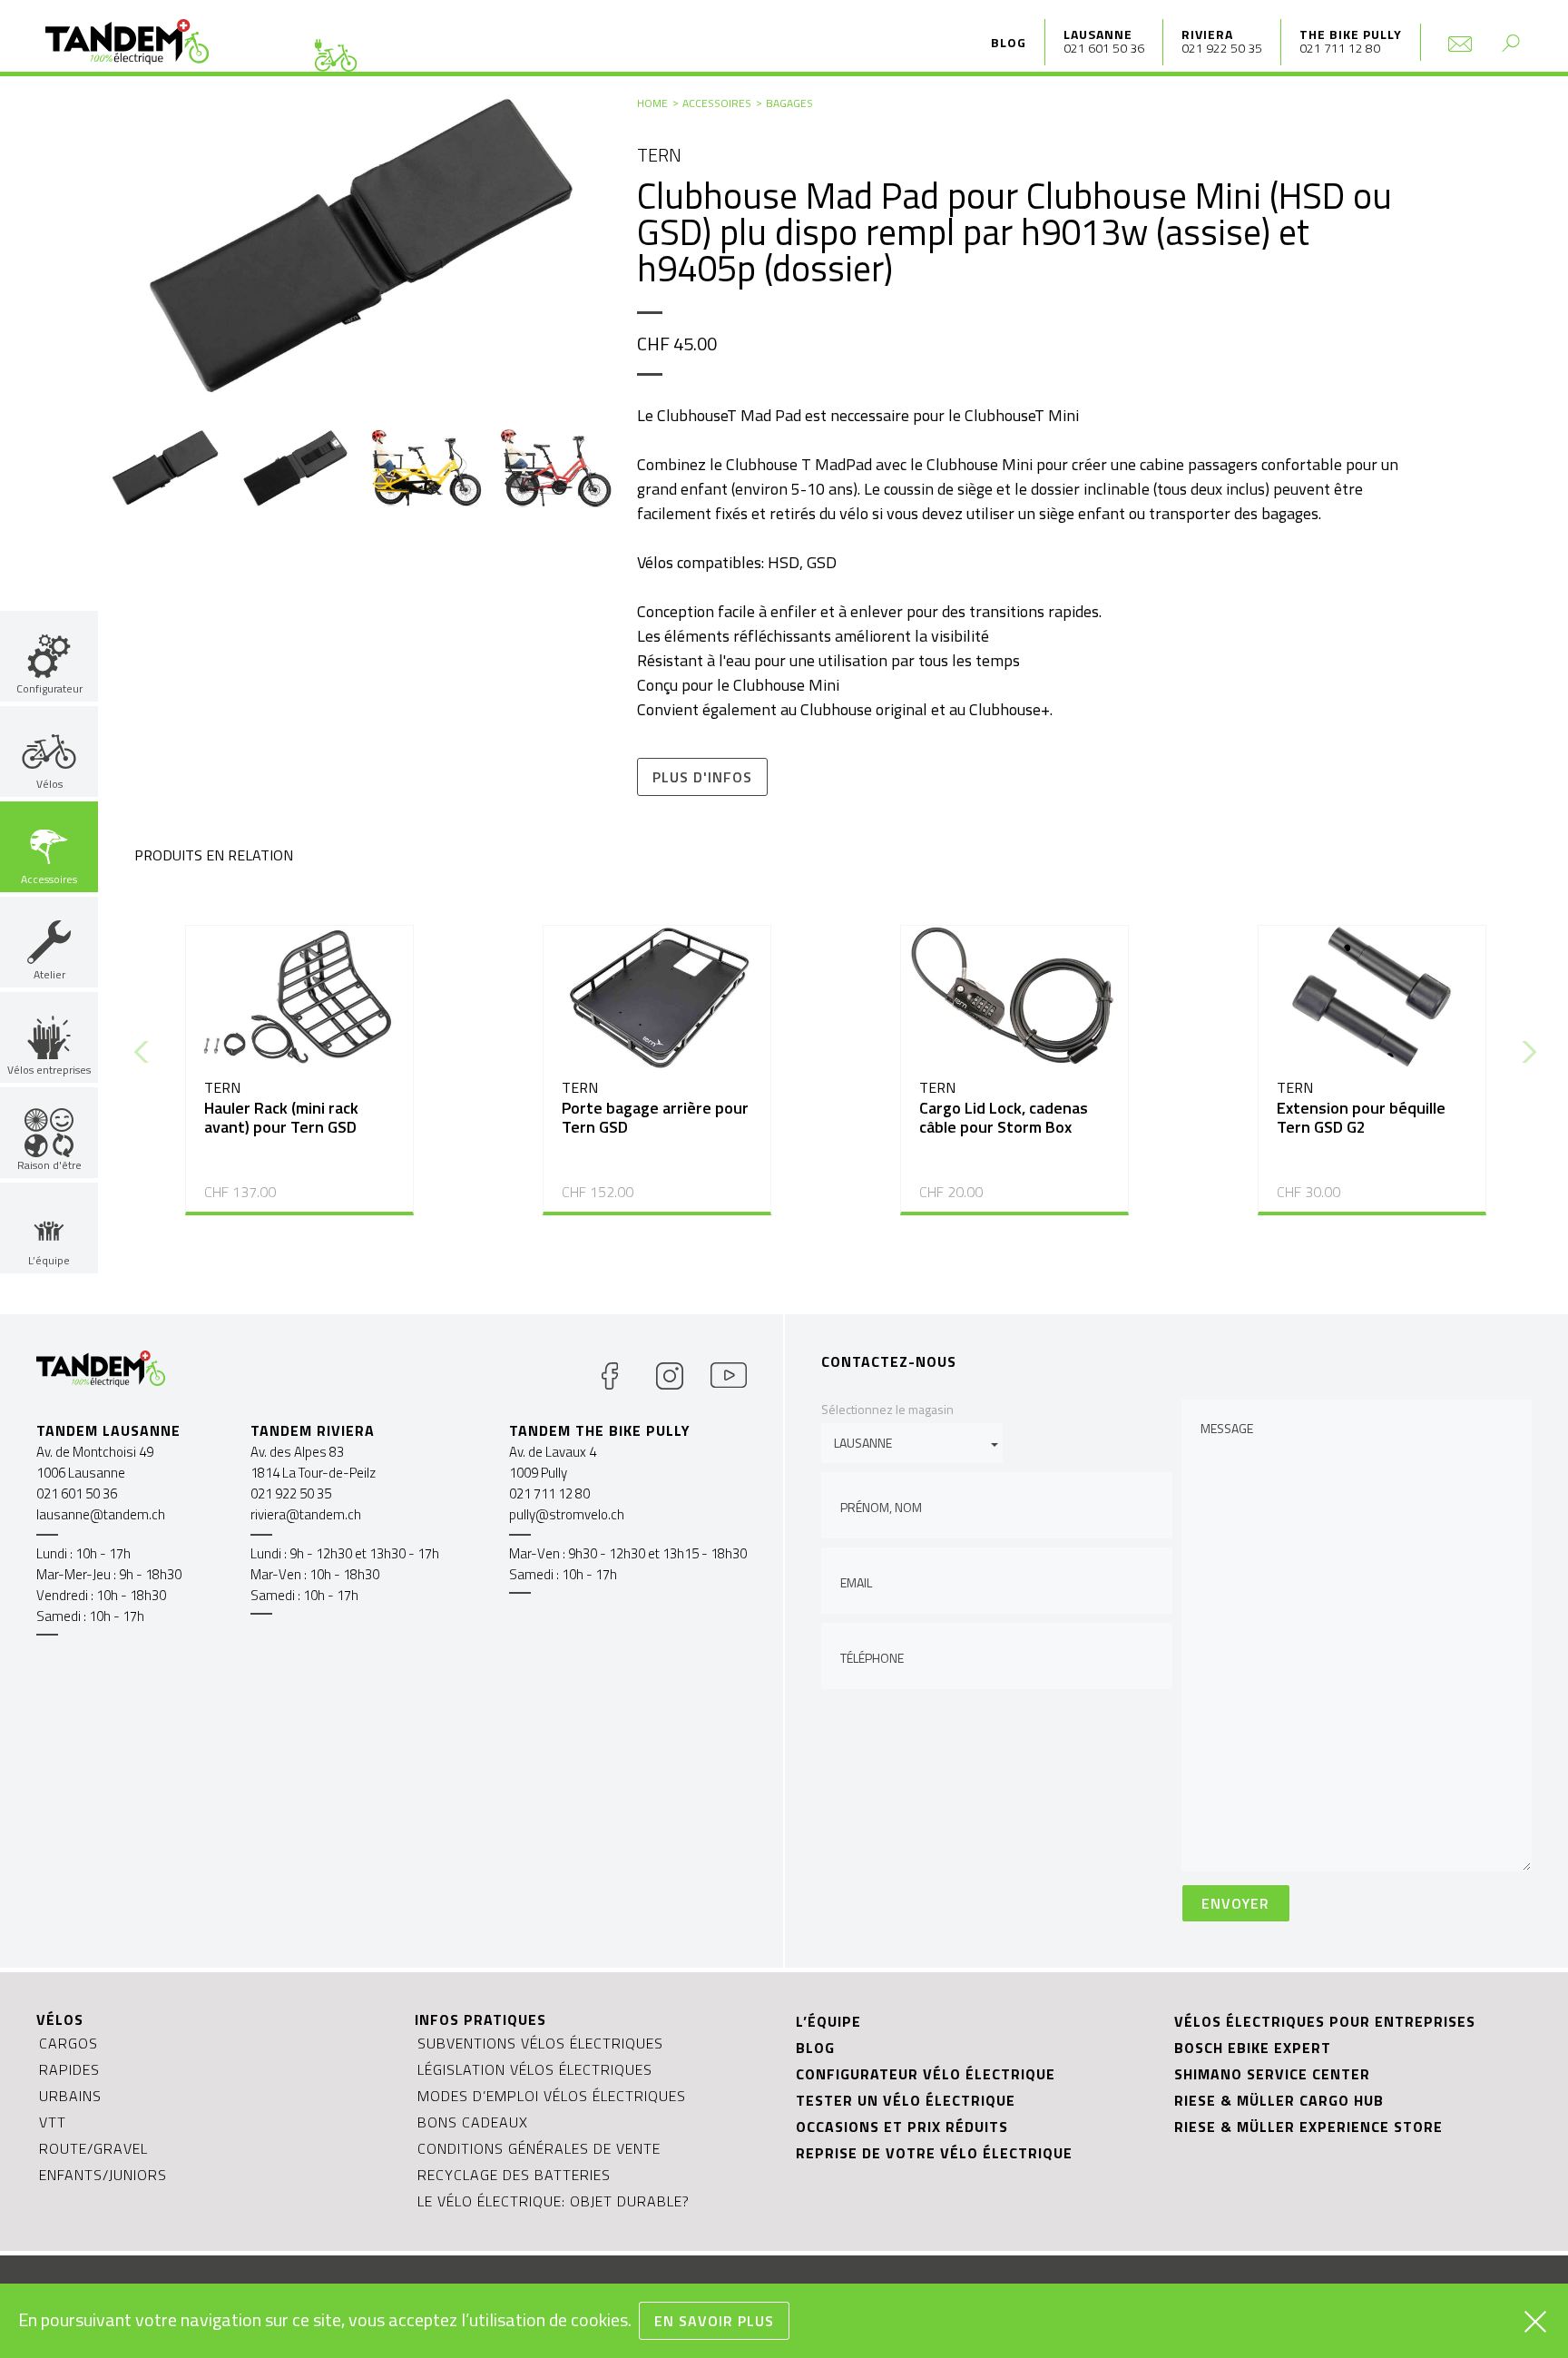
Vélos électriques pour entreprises (1325, 2021)
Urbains (70, 2096)
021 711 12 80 (1340, 48)
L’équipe (828, 2021)
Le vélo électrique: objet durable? (554, 2201)
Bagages (789, 103)
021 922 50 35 (1222, 48)
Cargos (69, 2043)
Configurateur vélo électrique (926, 2074)
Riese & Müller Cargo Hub (1279, 2100)
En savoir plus (714, 2321)
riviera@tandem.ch (306, 1514)
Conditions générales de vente (539, 2148)
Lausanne (1098, 34)
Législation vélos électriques (535, 2069)
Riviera (1207, 34)
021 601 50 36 (1104, 48)
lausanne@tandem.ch (101, 1514)
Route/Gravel (93, 2148)
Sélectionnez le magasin (887, 1409)
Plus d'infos (702, 777)
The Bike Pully (1351, 34)
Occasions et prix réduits (902, 2127)
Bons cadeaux (473, 2122)
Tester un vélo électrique (906, 2100)
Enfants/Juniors (103, 2175)
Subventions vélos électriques (540, 2043)
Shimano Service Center (1272, 2074)
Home (652, 103)
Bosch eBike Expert (1253, 2048)
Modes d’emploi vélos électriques (552, 2096)
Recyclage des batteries (514, 2175)
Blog (1009, 42)
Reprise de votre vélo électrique (934, 2153)
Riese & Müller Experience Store (1308, 2127)
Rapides (69, 2069)
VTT (53, 2122)
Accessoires (717, 103)
